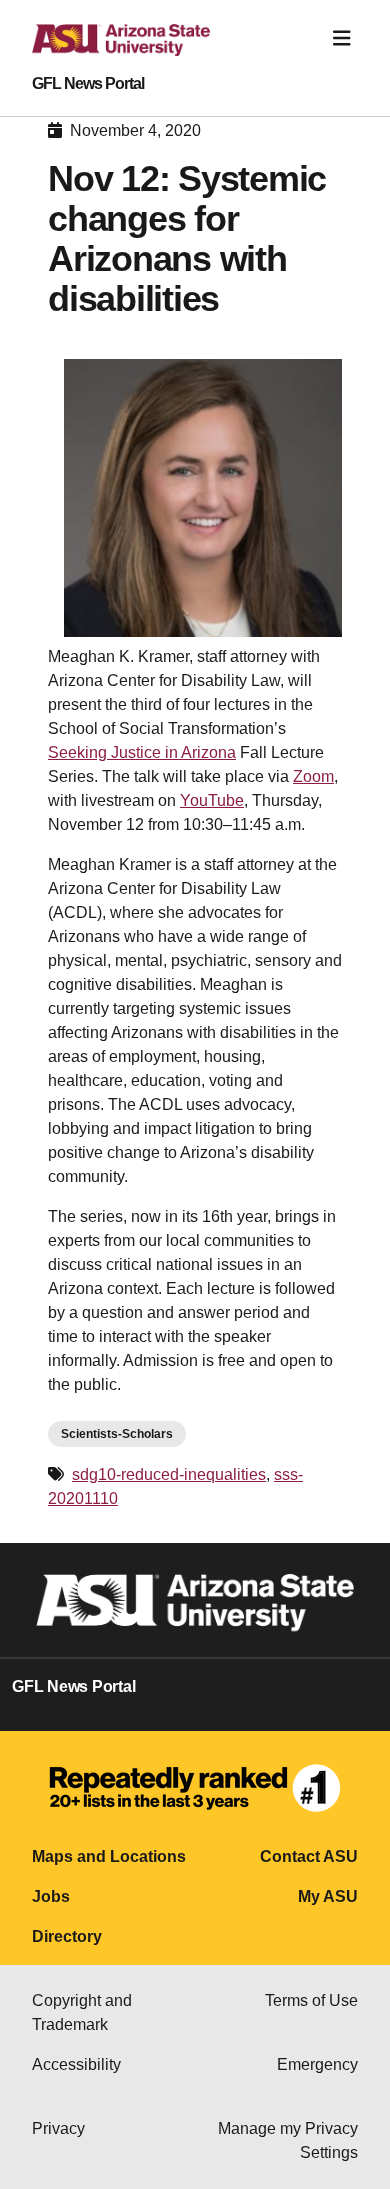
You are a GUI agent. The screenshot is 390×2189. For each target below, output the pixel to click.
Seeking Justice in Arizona (142, 752)
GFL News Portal (88, 84)
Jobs (51, 1896)
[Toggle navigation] (342, 38)
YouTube (212, 800)
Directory (67, 1936)
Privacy (58, 2128)
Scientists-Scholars (117, 1434)
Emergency (317, 2064)
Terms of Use (311, 2000)
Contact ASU (309, 1856)
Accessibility (76, 2064)
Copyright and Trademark (82, 2012)
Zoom (313, 776)
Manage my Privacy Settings (288, 2140)
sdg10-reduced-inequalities (169, 1474)
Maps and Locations (109, 1856)
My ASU (328, 1896)
